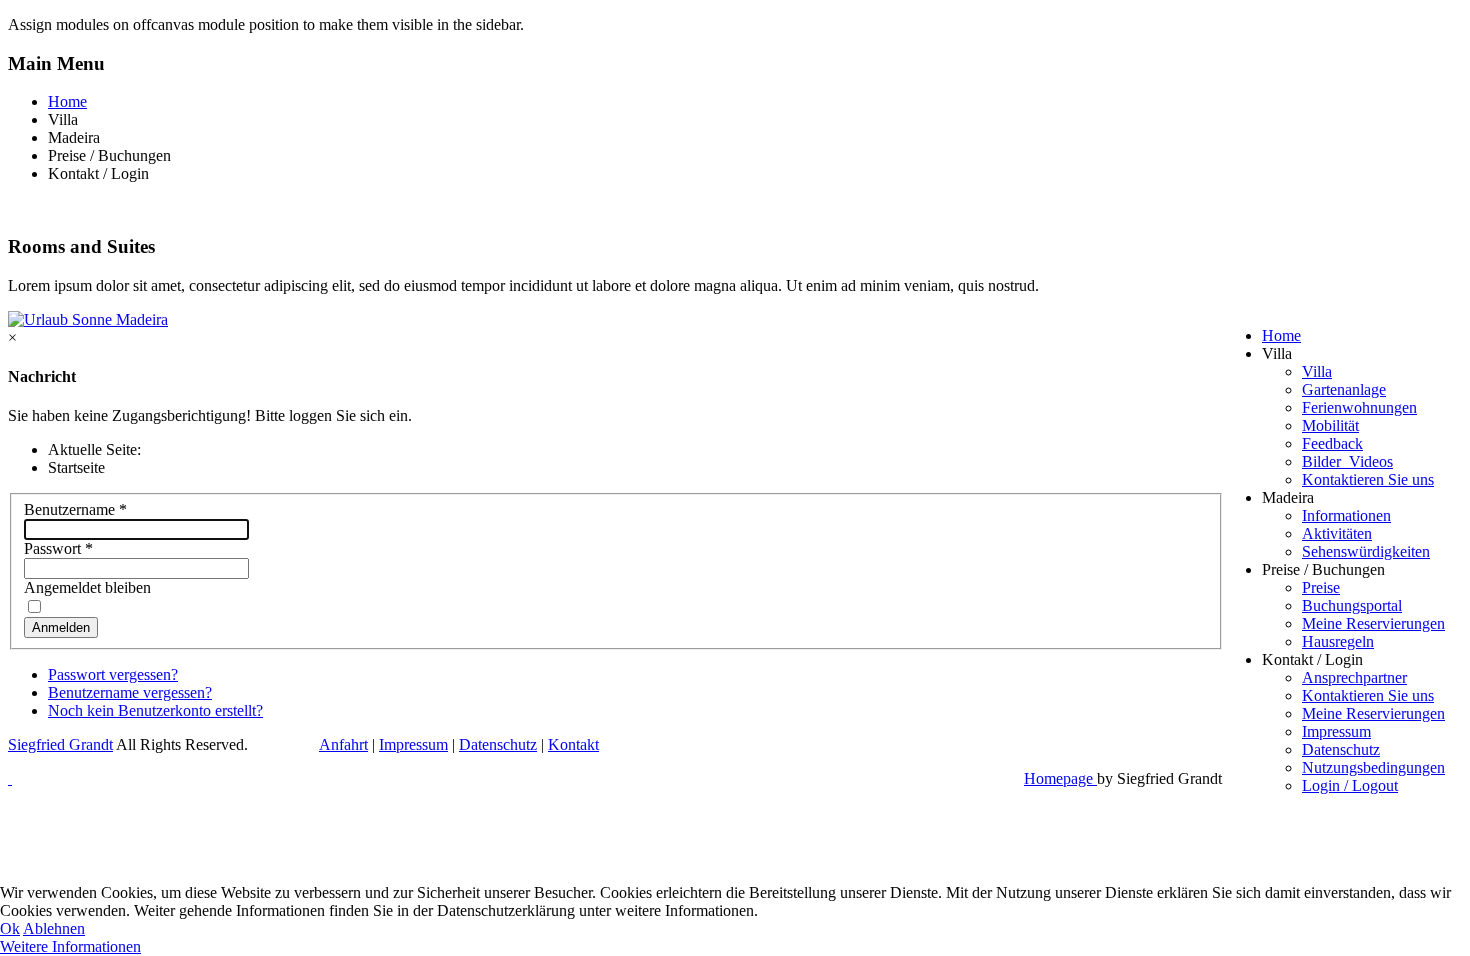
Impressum (1336, 731)
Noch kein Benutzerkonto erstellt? (155, 710)
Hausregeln (1338, 641)
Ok (10, 928)
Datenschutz (1341, 749)
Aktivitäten (1337, 533)
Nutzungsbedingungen (1373, 767)
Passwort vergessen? (113, 674)
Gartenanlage (1344, 389)
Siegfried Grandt (60, 744)
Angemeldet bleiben (87, 587)
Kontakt (573, 744)
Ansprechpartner (1354, 677)
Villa (1317, 371)
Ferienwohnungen (1359, 407)
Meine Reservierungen (1373, 623)
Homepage (1060, 778)
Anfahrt (343, 744)
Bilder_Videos (1347, 461)
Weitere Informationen (70, 946)
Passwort (58, 548)
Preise (1321, 587)
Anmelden (61, 627)
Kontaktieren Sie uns (1368, 479)
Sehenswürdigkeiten (1366, 551)
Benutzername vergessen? (130, 692)
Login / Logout (1350, 785)
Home (67, 101)
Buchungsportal (1352, 605)
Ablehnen (54, 928)
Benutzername (75, 509)
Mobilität (1330, 425)
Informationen (1346, 515)
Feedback (1332, 443)
